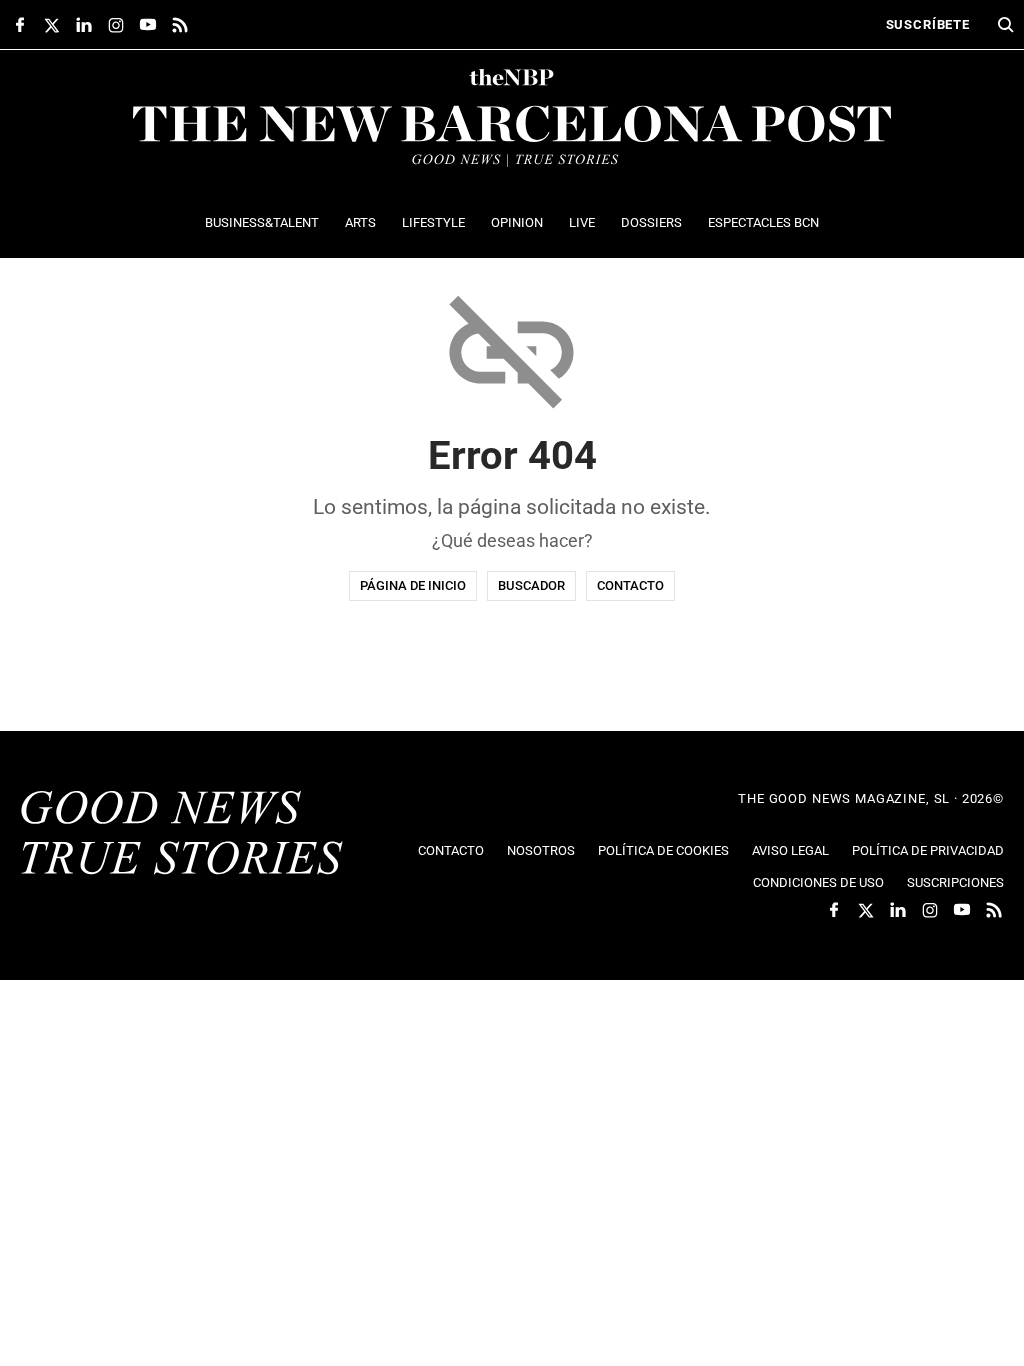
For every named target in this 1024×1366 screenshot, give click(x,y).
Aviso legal (790, 850)
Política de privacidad (928, 850)
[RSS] (180, 25)
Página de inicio (413, 585)
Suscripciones (955, 882)
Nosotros (541, 850)
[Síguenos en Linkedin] (84, 25)
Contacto (630, 585)
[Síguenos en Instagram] (116, 25)
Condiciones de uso (818, 882)
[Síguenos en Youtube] (148, 25)
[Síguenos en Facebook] (20, 25)
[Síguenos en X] (52, 25)
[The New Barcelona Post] (182, 835)
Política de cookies (663, 850)
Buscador (531, 585)
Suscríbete (928, 24)
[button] (1006, 25)
